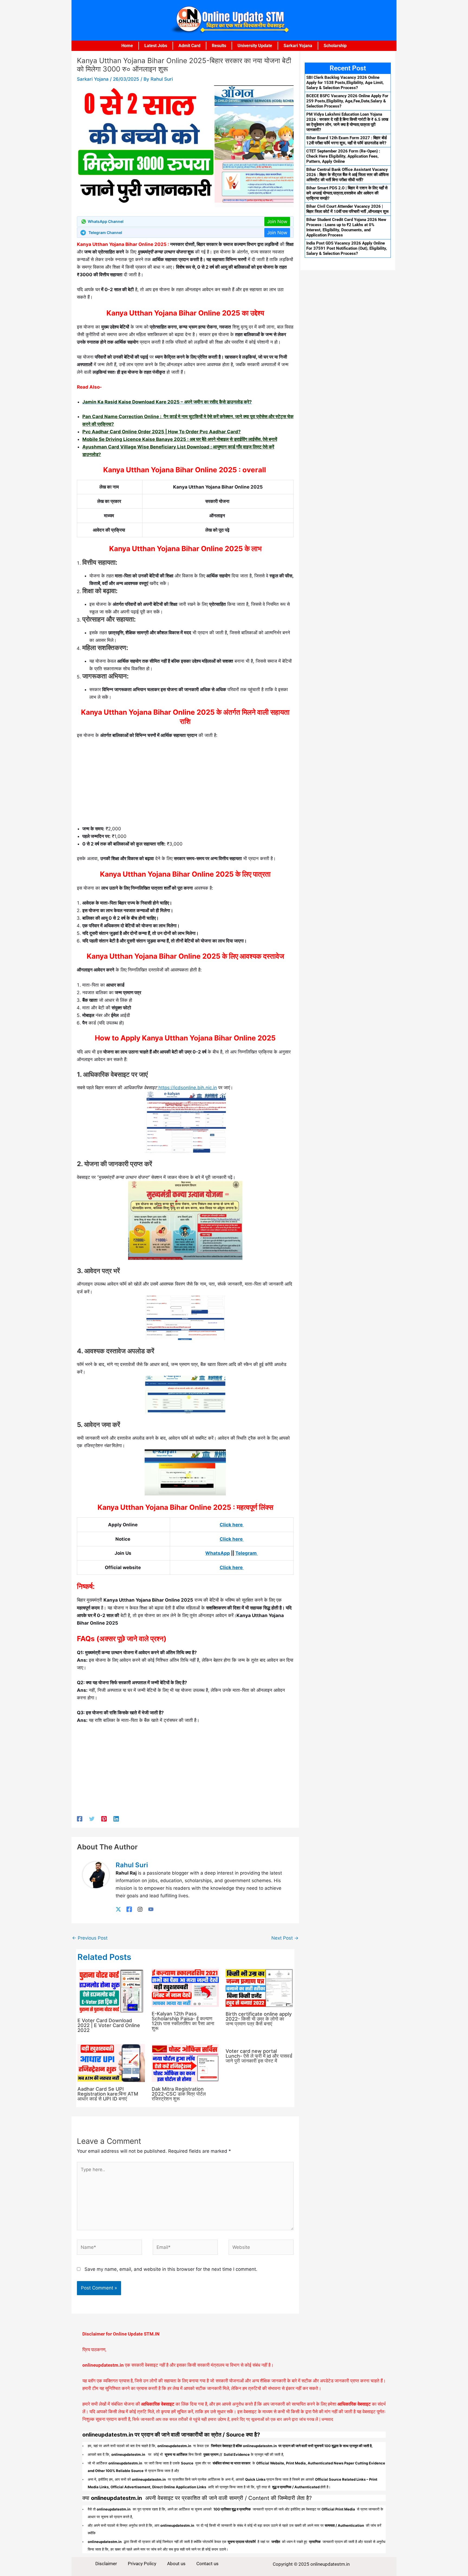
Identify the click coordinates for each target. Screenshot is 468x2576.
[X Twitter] (118, 1909)
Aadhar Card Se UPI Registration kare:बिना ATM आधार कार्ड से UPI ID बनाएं (108, 2094)
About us (176, 2564)
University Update (255, 46)
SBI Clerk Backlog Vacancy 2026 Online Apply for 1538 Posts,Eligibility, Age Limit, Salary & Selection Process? (345, 83)
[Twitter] (92, 1819)
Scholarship (335, 46)
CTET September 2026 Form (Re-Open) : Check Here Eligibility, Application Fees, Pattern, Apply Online (343, 156)
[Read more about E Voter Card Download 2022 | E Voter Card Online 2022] (111, 1991)
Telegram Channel (105, 232)
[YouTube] (151, 1909)
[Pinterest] (104, 1819)
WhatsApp (218, 1553)
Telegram (247, 1553)
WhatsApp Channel (106, 221)
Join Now (277, 222)
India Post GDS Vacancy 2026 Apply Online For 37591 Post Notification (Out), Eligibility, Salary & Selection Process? (347, 248)
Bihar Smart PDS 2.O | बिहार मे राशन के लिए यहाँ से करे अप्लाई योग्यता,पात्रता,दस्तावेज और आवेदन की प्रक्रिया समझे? (347, 193)
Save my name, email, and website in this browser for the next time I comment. (171, 2269)
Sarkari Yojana (298, 46)
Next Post (285, 1938)
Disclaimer (106, 2564)
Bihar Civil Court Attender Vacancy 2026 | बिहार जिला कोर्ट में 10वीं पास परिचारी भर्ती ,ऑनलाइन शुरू (347, 209)
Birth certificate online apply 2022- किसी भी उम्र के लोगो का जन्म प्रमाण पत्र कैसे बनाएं (259, 2019)
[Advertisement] (185, 784)
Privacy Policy (142, 2564)
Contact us (207, 2564)
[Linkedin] (116, 1819)
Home (127, 46)
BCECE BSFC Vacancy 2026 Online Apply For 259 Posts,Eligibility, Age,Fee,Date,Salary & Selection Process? (347, 101)
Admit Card (189, 46)
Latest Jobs (156, 46)
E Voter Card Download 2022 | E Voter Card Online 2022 (109, 2025)
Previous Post (90, 1938)
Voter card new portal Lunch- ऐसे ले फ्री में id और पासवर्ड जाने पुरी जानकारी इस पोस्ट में (259, 2056)
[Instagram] (140, 1909)
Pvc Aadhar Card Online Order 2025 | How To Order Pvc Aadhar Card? (162, 432)
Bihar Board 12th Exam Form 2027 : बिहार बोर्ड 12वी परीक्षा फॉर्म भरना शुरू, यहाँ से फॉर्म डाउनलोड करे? (347, 140)
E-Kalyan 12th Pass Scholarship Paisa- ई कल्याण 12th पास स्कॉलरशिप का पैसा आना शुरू (183, 2021)
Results (219, 46)
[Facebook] (80, 1819)
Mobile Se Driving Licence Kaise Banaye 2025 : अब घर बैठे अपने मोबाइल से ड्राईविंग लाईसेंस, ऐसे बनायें (180, 439)
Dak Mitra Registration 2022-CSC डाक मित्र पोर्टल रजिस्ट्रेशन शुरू (179, 2094)
